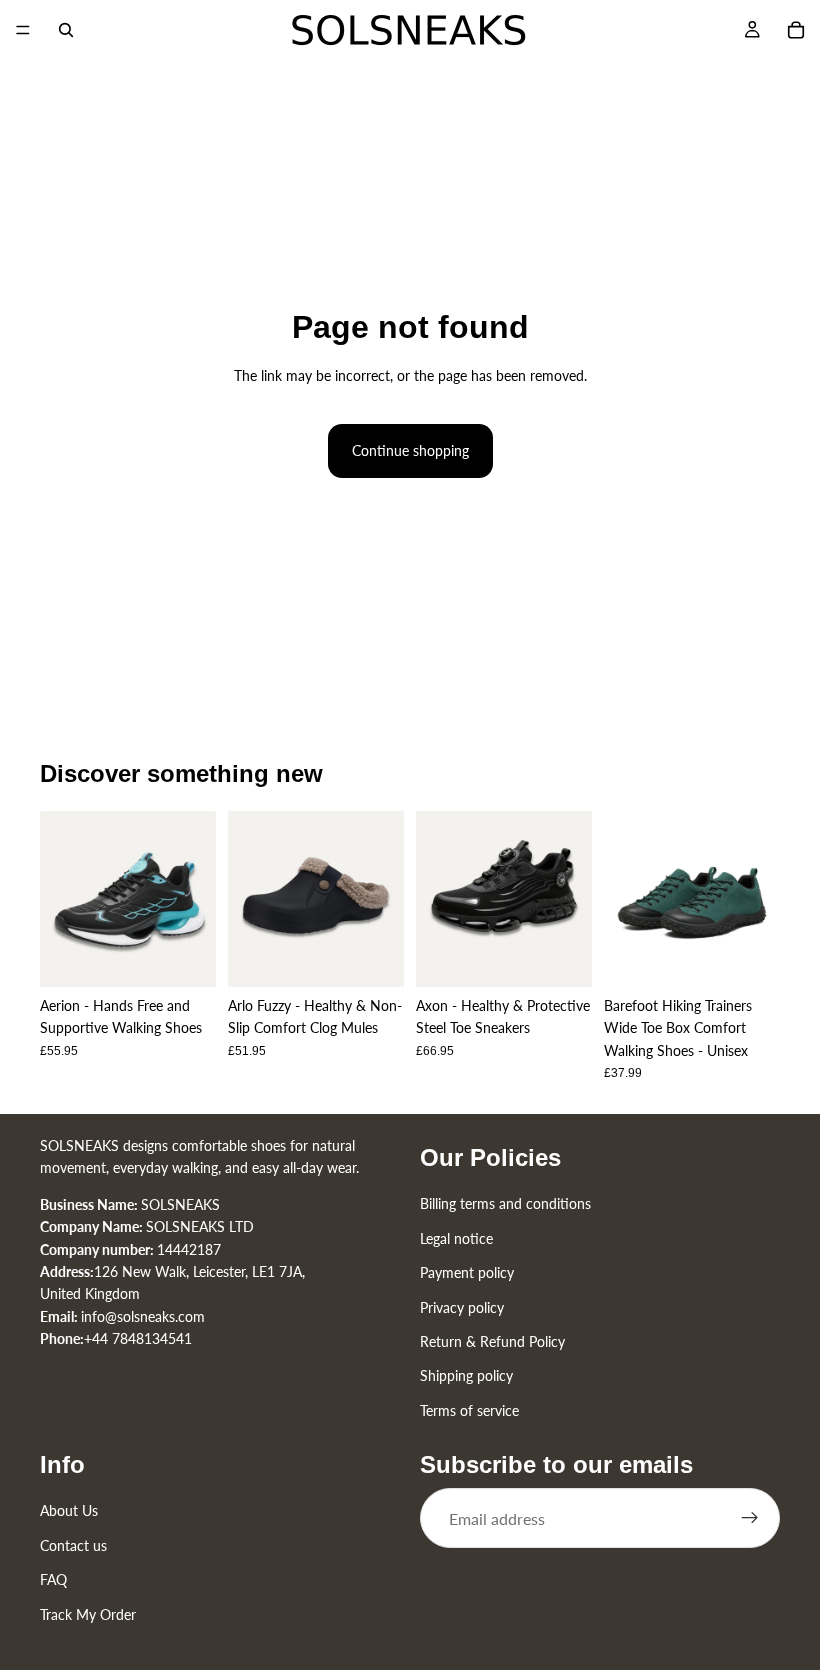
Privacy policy (462, 1306)
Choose (202, 955)
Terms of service (469, 1410)
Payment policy (467, 1272)
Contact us (73, 1545)
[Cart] (796, 30)
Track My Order (88, 1614)
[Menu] (23, 30)
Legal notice (456, 1238)
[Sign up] (750, 1518)
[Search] (66, 30)
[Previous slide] (62, 899)
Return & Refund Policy (492, 1341)
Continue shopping (410, 450)
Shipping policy (466, 1375)
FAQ (53, 1579)
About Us (69, 1510)
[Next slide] (194, 899)
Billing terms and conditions (505, 1203)
